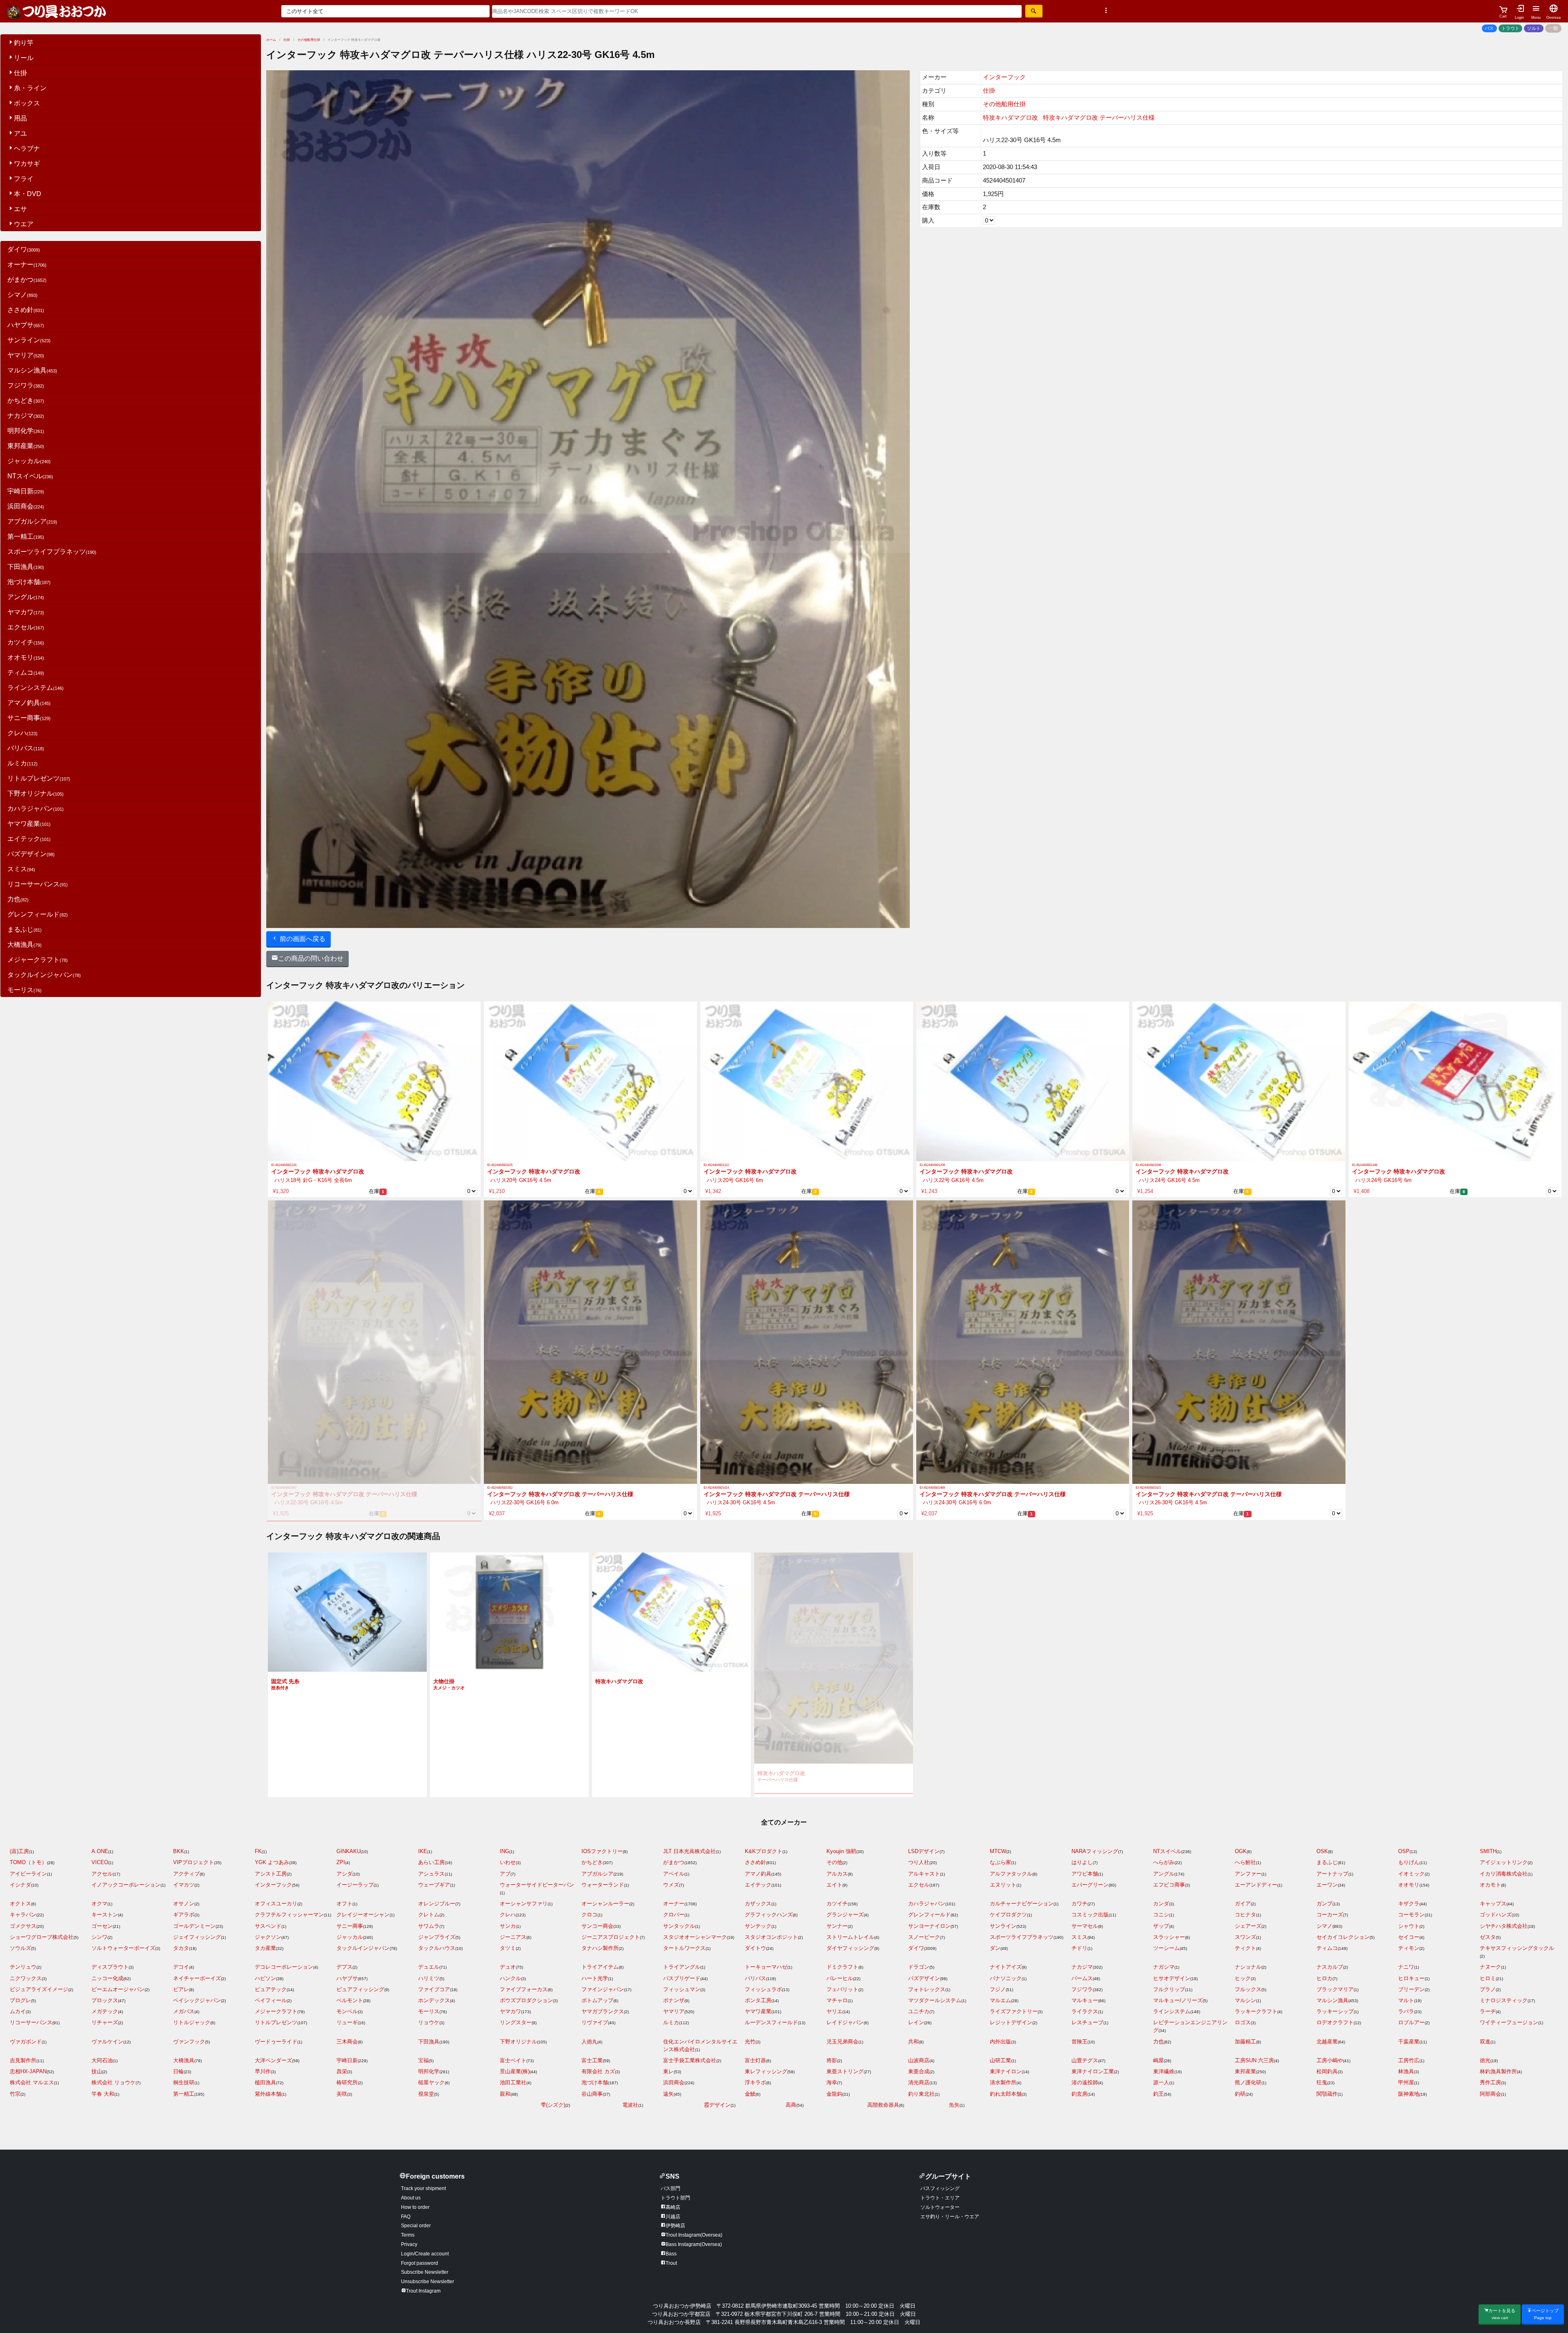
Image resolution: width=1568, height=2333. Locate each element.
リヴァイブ (595, 2022)
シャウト (1409, 1926)
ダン (995, 1948)
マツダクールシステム (935, 2000)
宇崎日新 (26, 491)
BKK (179, 1851)
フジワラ (26, 385)
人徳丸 (589, 2042)
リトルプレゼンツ (39, 778)
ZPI (341, 1862)
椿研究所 (347, 2082)
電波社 (630, 2105)
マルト (1406, 2000)
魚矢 (954, 2105)
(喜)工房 (19, 1851)
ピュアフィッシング (360, 1989)
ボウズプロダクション (526, 2000)
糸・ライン (30, 88)
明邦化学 (26, 431)
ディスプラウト (110, 1967)
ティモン (1409, 1948)
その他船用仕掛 (309, 40)
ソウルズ (20, 1948)
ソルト (1534, 28)
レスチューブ (1087, 2022)
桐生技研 (184, 2082)
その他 (834, 1862)
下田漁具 (26, 567)
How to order (415, 2207)
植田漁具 (265, 2082)
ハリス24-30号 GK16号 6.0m (955, 1502)
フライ (24, 179)
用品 (20, 118)
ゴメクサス (23, 1926)
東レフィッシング (766, 2071)
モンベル (347, 2011)
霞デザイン (717, 2105)
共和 (913, 2042)
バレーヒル (840, 1978)
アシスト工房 (271, 1874)
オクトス (20, 1904)
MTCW (998, 1851)
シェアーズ (1248, 1926)
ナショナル (1248, 1967)
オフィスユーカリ (276, 1904)
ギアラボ (184, 1915)
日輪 (178, 2071)
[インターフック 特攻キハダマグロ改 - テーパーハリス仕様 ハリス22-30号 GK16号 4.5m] (374, 1342)
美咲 (342, 2094)
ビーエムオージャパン (118, 1989)
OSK (1322, 1851)
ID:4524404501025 (500, 1165)
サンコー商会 (597, 1926)
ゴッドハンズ (1496, 1915)
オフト (344, 1904)
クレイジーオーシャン (363, 1915)
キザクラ (1409, 1904)
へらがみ (1164, 1862)
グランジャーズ (845, 1915)
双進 (1485, 2042)
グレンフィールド (38, 914)
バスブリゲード (682, 1978)
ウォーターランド (603, 1885)
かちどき (26, 400)
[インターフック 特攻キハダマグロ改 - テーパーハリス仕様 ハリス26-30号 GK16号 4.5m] (1239, 1342)
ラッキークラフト (1256, 2011)
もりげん (1409, 1862)
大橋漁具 (24, 945)
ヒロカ (1324, 1978)
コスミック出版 (1090, 1915)
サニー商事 (29, 718)
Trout (671, 2263)
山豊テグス (1085, 2060)
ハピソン (265, 1978)
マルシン (1245, 2000)
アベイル (674, 1874)
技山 (97, 2071)
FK (258, 1851)
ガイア (1243, 1904)
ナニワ (1406, 1967)
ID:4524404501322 (716, 1165)
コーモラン (1411, 1915)
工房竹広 (1409, 2060)
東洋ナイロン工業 (1093, 2071)
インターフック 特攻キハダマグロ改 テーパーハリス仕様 (344, 1494)
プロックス (105, 2000)
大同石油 (102, 2060)
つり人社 (919, 1862)
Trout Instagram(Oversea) (694, 2235)
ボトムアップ (597, 2000)
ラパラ (1406, 2011)
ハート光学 (595, 1978)
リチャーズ (105, 2022)
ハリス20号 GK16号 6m (733, 1180)
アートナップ (1332, 1874)
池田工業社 (513, 2082)
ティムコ (26, 672)
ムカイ (18, 2011)
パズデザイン (31, 854)
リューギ (347, 2022)
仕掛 (20, 73)
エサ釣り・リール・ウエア (950, 2217)
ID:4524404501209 (932, 1165)
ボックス (27, 103)
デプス (344, 1967)
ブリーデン (1411, 1989)
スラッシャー (1169, 1937)
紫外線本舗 (268, 2094)
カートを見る (1502, 2314)
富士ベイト (513, 2060)
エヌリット (1003, 1885)
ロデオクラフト (1335, 2022)
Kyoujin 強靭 (841, 1851)
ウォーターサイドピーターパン (537, 1885)
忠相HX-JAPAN (28, 2071)
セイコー (1409, 1937)
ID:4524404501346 (1365, 1165)
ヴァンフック (189, 2042)
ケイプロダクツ (1008, 1915)
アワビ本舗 (1085, 1874)
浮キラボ (755, 2082)
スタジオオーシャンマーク (695, 1937)
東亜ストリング (845, 2071)
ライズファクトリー (1014, 2011)
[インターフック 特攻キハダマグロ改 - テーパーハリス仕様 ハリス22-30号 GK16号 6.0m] (590, 1342)
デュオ (508, 1967)
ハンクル (510, 1978)
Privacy (409, 2244)
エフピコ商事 (1169, 1885)
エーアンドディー (1256, 1885)
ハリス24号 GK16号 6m (1382, 1180)
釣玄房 (1079, 2094)
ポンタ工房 (758, 2000)
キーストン (105, 1915)
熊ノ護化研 (1248, 2082)
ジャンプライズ (437, 1937)
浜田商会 (26, 506)
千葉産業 (1409, 2042)
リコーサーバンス (38, 884)
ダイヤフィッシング (850, 1948)
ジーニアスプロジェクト (611, 1937)
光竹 (750, 2042)
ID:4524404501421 (1148, 1488)
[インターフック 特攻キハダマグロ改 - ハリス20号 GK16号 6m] (807, 1081)
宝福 (423, 2060)
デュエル (429, 1967)
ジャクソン (268, 1937)
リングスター (516, 2022)
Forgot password (420, 2263)
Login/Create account (425, 2254)
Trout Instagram (423, 2291)
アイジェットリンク (1504, 1862)
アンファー (1248, 1874)
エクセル (26, 627)
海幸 (832, 2082)
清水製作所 (1003, 2082)
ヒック (1243, 1978)
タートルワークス (684, 1948)
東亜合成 (919, 2071)
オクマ (99, 1904)
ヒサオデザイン (1172, 1978)
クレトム (429, 1915)
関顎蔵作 (1327, 2094)
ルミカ (22, 763)
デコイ (181, 1967)
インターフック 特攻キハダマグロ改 (318, 1172)
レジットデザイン (1011, 2022)
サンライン (29, 340)
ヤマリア (26, 355)
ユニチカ (919, 2011)
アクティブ (186, 1874)
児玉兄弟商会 (842, 2042)
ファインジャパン (603, 1989)
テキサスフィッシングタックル (1517, 1948)
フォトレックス (927, 1989)
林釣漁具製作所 (1498, 2071)
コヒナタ (1245, 1915)
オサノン (184, 1904)
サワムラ (429, 1926)
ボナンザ (674, 2000)
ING (504, 1851)
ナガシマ (1164, 1967)
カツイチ (26, 642)
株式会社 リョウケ (114, 2082)
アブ (505, 1874)
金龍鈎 (834, 2094)
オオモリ (26, 657)
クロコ (589, 1915)
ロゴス (1243, 2022)
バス (1489, 28)
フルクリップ (1169, 1989)
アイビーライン (28, 1874)
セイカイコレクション (1343, 1937)
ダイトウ (755, 1948)
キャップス (1493, 1904)
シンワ (99, 1937)
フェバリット (842, 1989)
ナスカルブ (1330, 1967)
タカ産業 (265, 1948)
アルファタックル (1011, 1874)
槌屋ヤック (431, 2082)
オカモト (1490, 1885)
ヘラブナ (27, 148)
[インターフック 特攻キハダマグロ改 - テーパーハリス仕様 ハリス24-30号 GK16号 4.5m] (807, 1342)
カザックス (758, 1904)
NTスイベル (30, 476)
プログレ (20, 2000)
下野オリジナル (36, 793)
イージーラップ (355, 1885)
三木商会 (347, 2042)
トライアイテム (600, 1967)
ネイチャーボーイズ (197, 1978)
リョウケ (429, 2022)
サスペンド (268, 1926)
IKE (423, 1851)
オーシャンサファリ (524, 1904)
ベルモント (350, 2000)
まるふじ (24, 929)
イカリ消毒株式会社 (1504, 1874)
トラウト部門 (675, 2198)
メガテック (105, 2011)
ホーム (271, 40)
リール (24, 58)
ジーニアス (513, 1937)
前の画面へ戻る (302, 939)
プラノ (1488, 1989)
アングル (26, 597)
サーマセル (1085, 1926)
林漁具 (1406, 2071)
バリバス (26, 748)
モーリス (24, 990)
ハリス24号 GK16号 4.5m (1168, 1180)
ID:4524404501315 (284, 1165)
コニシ (1161, 1915)
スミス (21, 869)
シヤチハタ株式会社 (1504, 1926)
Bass (671, 2254)
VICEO (100, 1862)
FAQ (406, 2217)
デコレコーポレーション (284, 1967)
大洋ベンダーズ (273, 2060)
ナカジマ (26, 416)
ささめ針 (26, 310)
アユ (20, 133)
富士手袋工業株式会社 (690, 2060)
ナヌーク (1490, 1967)
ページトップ (1545, 2314)
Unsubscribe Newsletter (428, 2282)
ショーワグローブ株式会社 (42, 1937)
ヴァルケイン (107, 2042)
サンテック (758, 1926)
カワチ (1079, 1904)
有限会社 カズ (598, 2071)
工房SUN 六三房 (1254, 2060)
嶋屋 (1158, 2060)
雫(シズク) (553, 2105)
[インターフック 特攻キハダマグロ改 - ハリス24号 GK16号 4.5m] (1239, 1081)
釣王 (1158, 2094)
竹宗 (15, 2094)
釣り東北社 (921, 2094)
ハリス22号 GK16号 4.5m (952, 1180)
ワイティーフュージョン (1509, 2022)
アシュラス (431, 1874)
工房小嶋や (1330, 2060)
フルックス (1248, 1989)
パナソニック (1006, 1978)
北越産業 (1327, 2042)
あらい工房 (431, 1862)
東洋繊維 (1164, 2071)
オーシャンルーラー (605, 1904)
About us (411, 2198)
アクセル (102, 1874)
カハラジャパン (36, 809)
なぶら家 (1000, 1862)
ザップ (1161, 1926)
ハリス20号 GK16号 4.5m (519, 1180)
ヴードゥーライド (276, 2042)
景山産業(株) (515, 2071)
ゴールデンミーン (194, 1926)
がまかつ (27, 280)
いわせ (508, 1862)
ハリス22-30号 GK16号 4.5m (307, 1502)
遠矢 (668, 2094)
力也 (18, 899)
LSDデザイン (924, 1851)
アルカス (837, 1874)
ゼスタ (1488, 1937)
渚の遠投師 (1085, 2082)
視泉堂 (426, 2094)
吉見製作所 (23, 2060)
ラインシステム (36, 688)
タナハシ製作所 (600, 1948)
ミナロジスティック (1504, 2000)
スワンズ (1245, 1937)
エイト (834, 1885)
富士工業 (592, 2060)
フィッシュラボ (763, 1989)
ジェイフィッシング (197, 1937)
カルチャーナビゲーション (1022, 1904)
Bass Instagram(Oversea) (694, 2244)
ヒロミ (1488, 1978)
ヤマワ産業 (29, 824)
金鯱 (750, 2094)
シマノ (22, 295)
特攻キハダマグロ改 (1010, 117)
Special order (416, 2226)
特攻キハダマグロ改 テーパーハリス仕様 (1099, 117)
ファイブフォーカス (524, 1989)
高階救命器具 (883, 2105)
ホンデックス (434, 2000)
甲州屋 (1406, 2082)
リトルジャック (192, 2022)
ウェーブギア (434, 1885)
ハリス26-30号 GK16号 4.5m (1171, 1502)
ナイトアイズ (1006, 1967)
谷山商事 (592, 2094)
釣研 (1240, 2094)
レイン (916, 2022)
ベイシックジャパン (197, 2000)
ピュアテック (271, 1989)
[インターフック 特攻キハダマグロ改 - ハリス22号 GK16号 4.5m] (1023, 1081)
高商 (791, 2105)
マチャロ (837, 2000)
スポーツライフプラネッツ (52, 552)
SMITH (1488, 1851)
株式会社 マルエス (32, 2082)
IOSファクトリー (602, 1851)
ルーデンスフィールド (771, 2022)
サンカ (508, 1926)
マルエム (1000, 2000)
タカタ (181, 1948)
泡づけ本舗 (29, 582)
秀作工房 (1490, 2082)
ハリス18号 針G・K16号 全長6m (312, 1180)
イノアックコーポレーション (126, 1885)
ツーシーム (1166, 1948)
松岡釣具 (1327, 2071)
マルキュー (1085, 2000)
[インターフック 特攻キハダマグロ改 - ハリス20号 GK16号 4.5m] (590, 1081)
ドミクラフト (842, 1967)
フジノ (998, 1989)
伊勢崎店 (675, 2226)
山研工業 (1000, 2060)
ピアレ (181, 1989)
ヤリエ (834, 2011)
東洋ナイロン (1006, 2071)
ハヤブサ (26, 325)
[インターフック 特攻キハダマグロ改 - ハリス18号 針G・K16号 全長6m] (374, 1081)
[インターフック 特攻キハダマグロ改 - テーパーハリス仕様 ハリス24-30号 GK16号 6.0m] (1023, 1342)
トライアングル (682, 1967)
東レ (668, 2071)
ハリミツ (429, 1978)
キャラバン (23, 1915)
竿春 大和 (103, 2094)
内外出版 (1000, 2042)
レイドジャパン (845, 2022)
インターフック (1004, 77)
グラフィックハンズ (769, 1915)
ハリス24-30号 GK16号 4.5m (739, 1502)
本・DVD (28, 194)
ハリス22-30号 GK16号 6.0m (523, 1502)
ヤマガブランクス (603, 2011)
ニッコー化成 (107, 1978)
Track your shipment (423, 2188)
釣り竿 (24, 43)
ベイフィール (271, 2000)
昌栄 (342, 2071)
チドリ (1079, 1948)
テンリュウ (23, 1967)
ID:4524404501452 (500, 1488)
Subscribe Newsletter (425, 2272)
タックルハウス (437, 1948)
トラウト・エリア (940, 2198)
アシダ (344, 1874)
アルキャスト (924, 1874)
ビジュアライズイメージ (39, 1989)
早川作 (263, 2071)
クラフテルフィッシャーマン (289, 1915)
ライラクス (1085, 2011)
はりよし (1082, 1862)
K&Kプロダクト (764, 1851)
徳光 (1485, 2060)
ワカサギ (27, 164)
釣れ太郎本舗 (1006, 2094)
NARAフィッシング (1095, 1851)
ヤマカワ (26, 612)
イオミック (1411, 1874)
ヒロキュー (1411, 1978)
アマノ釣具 (29, 703)
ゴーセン (102, 1926)
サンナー (837, 1926)
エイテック (29, 839)
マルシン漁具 (32, 370)
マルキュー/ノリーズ (1178, 2000)
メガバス (184, 2011)
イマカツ (184, 1885)
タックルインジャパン (44, 975)
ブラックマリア (1335, 1989)
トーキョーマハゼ (766, 1967)
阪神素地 (1409, 2094)
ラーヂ (1488, 2011)
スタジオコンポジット (771, 1937)
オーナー (27, 264)
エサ (20, 209)
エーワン (1327, 1885)
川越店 (673, 2217)
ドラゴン (919, 1967)
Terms (408, 2235)
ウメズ (671, 1885)
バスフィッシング (940, 2188)
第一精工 (26, 536)
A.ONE (100, 1851)
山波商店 (919, 2060)
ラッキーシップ (1335, 2011)
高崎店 (673, 2207)
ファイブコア (434, 1989)
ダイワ (24, 249)
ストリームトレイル (850, 1937)
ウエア (24, 224)
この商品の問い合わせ (311, 958)
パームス (1082, 1978)
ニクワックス (26, 1978)
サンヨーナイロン (929, 1926)
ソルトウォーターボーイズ (123, 1948)
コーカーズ (1330, 1915)
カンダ (1161, 1904)
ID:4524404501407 (284, 1488)
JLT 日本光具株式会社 (689, 1851)
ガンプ (1324, 1904)
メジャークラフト (38, 960)
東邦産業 (26, 446)
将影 (832, 2060)
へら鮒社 (1245, 1862)
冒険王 (1079, 2042)
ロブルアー (1411, 2022)
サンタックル (679, 1926)
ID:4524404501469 (932, 1488)
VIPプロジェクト (194, 1862)
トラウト (1510, 28)
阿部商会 (1490, 2094)
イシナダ (20, 1885)
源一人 (1161, 2082)
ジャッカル (29, 461)
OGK (1241, 1851)
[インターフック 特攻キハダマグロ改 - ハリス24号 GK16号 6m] (1455, 1081)
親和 (505, 2094)
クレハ (22, 733)
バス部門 (670, 2188)
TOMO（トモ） (28, 1862)
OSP (1404, 1851)
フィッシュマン (682, 1989)
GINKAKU (349, 1851)
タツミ (508, 1948)
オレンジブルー (437, 1904)
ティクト (1245, 1948)
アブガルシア (32, 521)
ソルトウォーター (940, 2207)
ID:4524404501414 (716, 1488)
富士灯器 (755, 2060)
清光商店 (919, 2082)
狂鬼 (1322, 2082)
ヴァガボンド (26, 2042)
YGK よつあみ (272, 1862)
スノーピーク (924, 1937)
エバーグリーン (1090, 1885)
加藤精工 (1245, 2042)
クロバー (674, 1915)
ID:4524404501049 (1148, 1165)
